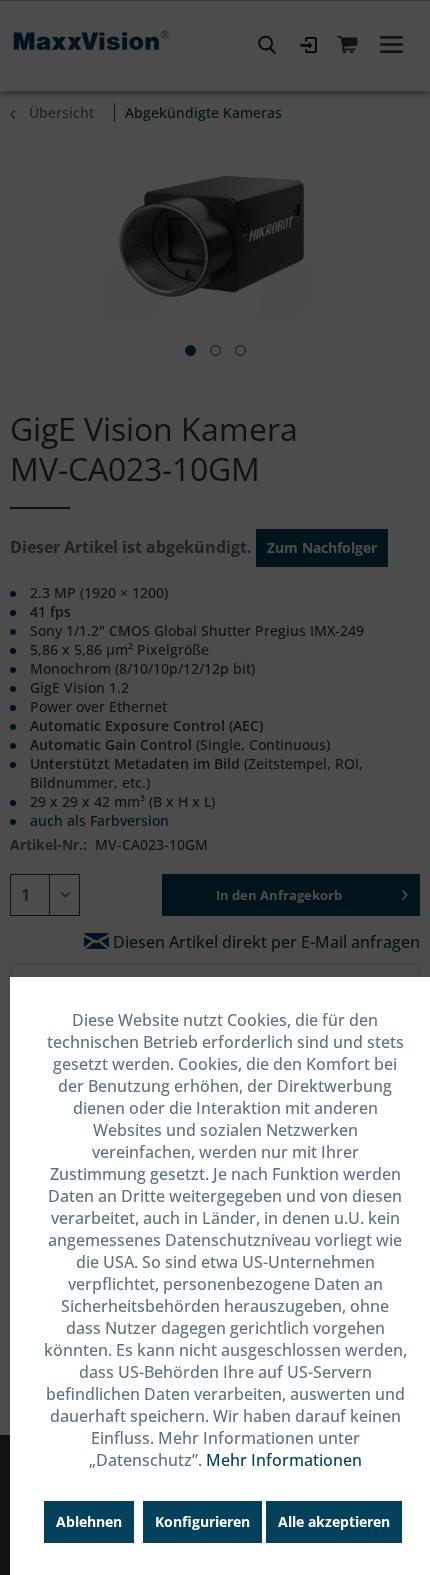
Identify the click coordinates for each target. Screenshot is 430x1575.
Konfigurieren (202, 1521)
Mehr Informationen (284, 1460)
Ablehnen (89, 1521)
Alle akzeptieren (334, 1521)
